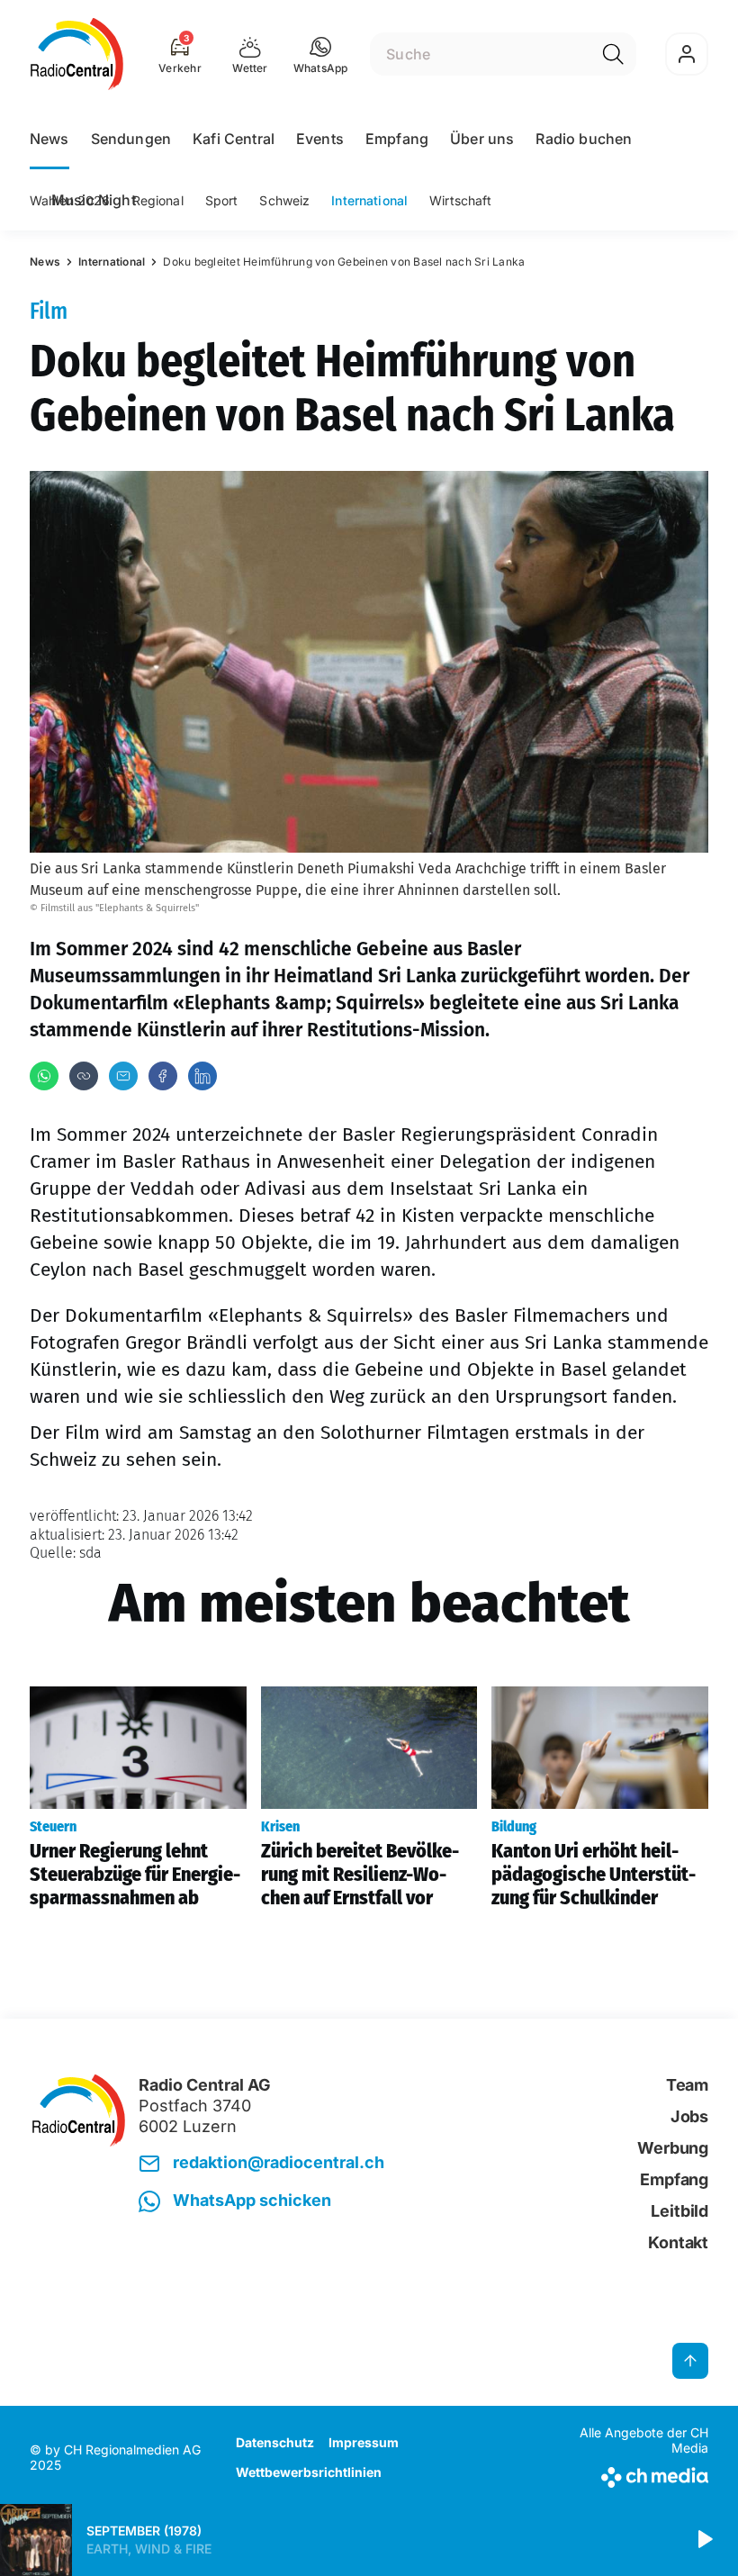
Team (687, 2085)
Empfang (397, 139)
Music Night (94, 200)
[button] (321, 54)
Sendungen (131, 139)
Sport (222, 200)
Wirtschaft (460, 200)
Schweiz (284, 200)
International (369, 200)
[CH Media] (630, 2474)
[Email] (123, 1076)
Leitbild (679, 2211)
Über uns (482, 139)
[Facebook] (163, 1076)
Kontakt (678, 2242)
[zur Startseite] (77, 54)
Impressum (364, 2442)
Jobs (689, 2116)
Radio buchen (584, 139)
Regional (158, 200)
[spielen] (704, 2540)
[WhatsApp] (44, 1076)
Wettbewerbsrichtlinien (309, 2472)
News (49, 139)
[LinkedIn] (202, 1076)
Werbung (673, 2148)
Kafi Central (234, 139)
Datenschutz (275, 2442)
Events (320, 139)
